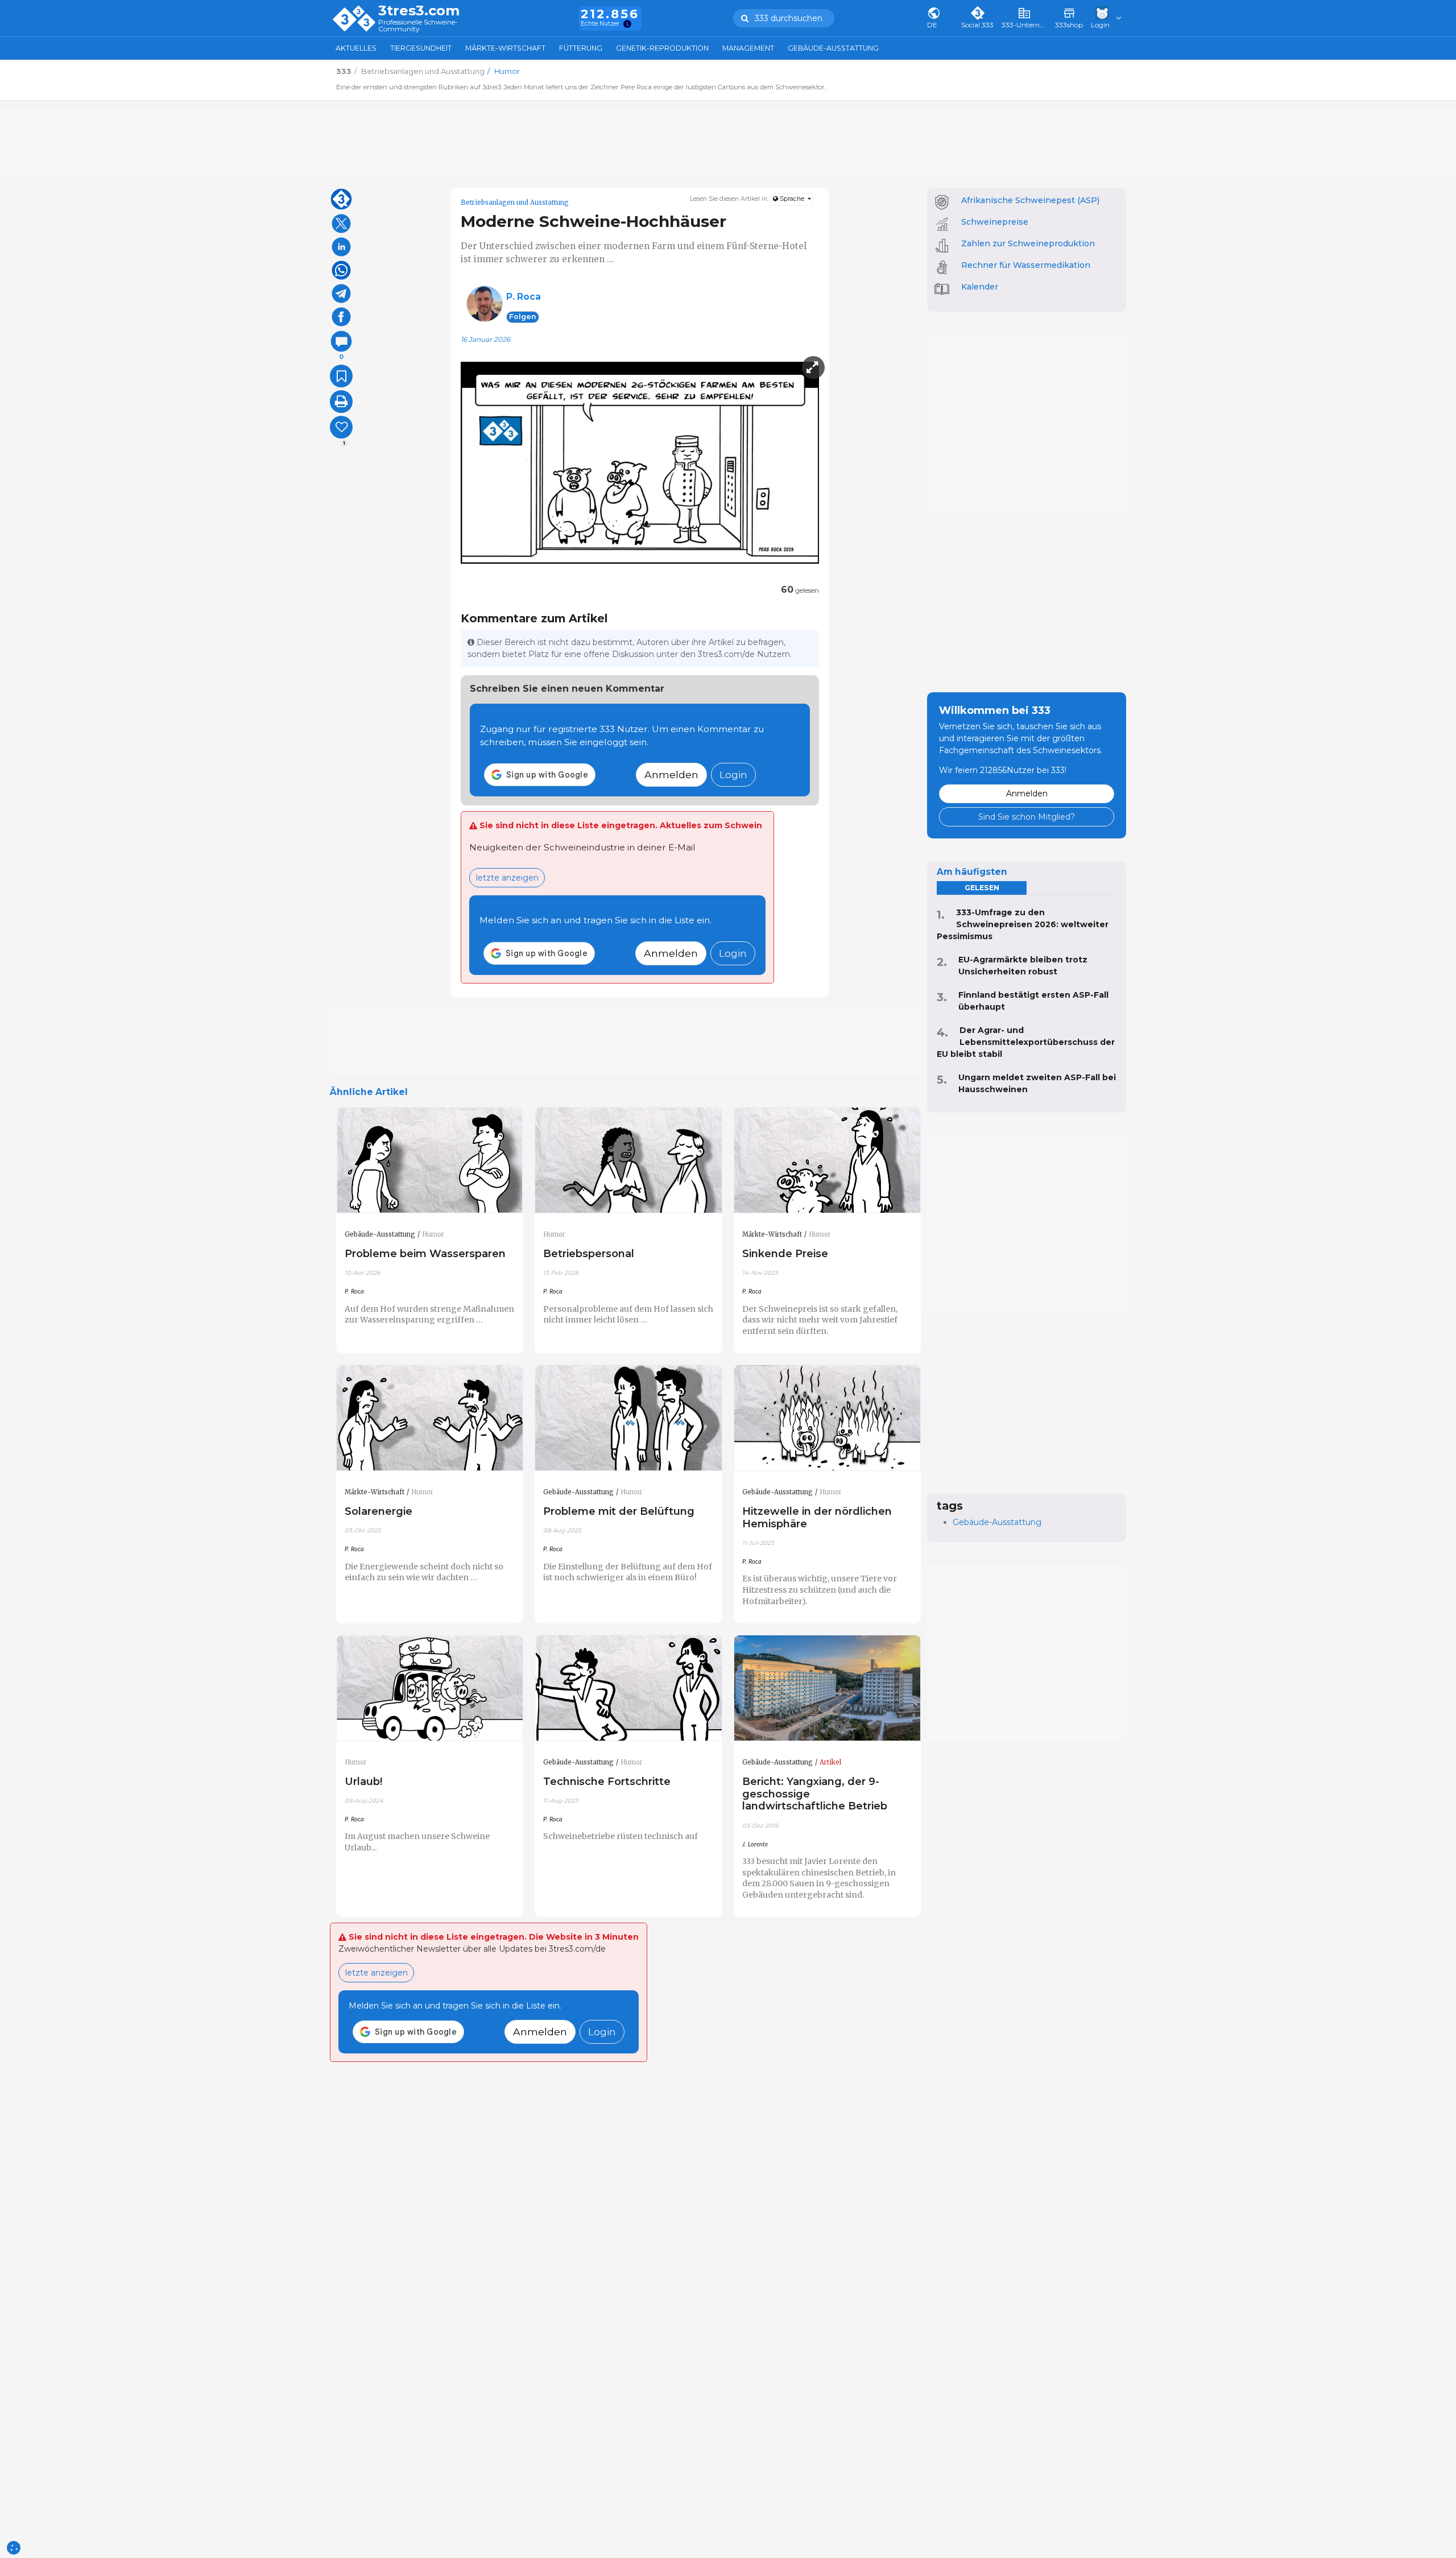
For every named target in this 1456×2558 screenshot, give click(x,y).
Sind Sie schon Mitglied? (1027, 817)
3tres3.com (419, 11)
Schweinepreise (995, 222)
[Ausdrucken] (341, 402)
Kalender (980, 287)
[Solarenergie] (430, 1418)
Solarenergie (379, 1511)
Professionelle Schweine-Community (418, 26)
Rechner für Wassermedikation (1026, 265)
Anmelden (671, 774)
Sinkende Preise (785, 1253)
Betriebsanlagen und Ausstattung (515, 203)
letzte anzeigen (507, 878)
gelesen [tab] (982, 888)
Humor (433, 1234)
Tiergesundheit (421, 48)
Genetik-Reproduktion (662, 48)
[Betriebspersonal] (628, 1160)
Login (733, 774)
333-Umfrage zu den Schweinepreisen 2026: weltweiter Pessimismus (1023, 924)
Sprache (792, 199)
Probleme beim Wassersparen (425, 1253)
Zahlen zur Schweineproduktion (1028, 243)
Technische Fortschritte (607, 1781)
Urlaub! (363, 1781)
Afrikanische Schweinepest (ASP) (1030, 200)
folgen (523, 317)
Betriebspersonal (589, 1253)
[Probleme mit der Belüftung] (628, 1418)
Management (748, 48)
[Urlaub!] (430, 1688)
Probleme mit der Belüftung (619, 1511)
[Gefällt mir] (341, 427)
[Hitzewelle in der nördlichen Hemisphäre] (828, 1418)
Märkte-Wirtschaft (505, 48)
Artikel (830, 1762)
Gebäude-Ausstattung (833, 48)
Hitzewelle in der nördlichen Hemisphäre (817, 1517)
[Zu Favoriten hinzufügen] (341, 376)
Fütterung (581, 48)
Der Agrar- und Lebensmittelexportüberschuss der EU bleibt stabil (1026, 1042)
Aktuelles (356, 48)
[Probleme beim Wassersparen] (430, 1160)
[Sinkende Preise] (828, 1160)
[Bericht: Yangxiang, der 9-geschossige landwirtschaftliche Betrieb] (828, 1688)
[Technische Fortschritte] (628, 1688)
